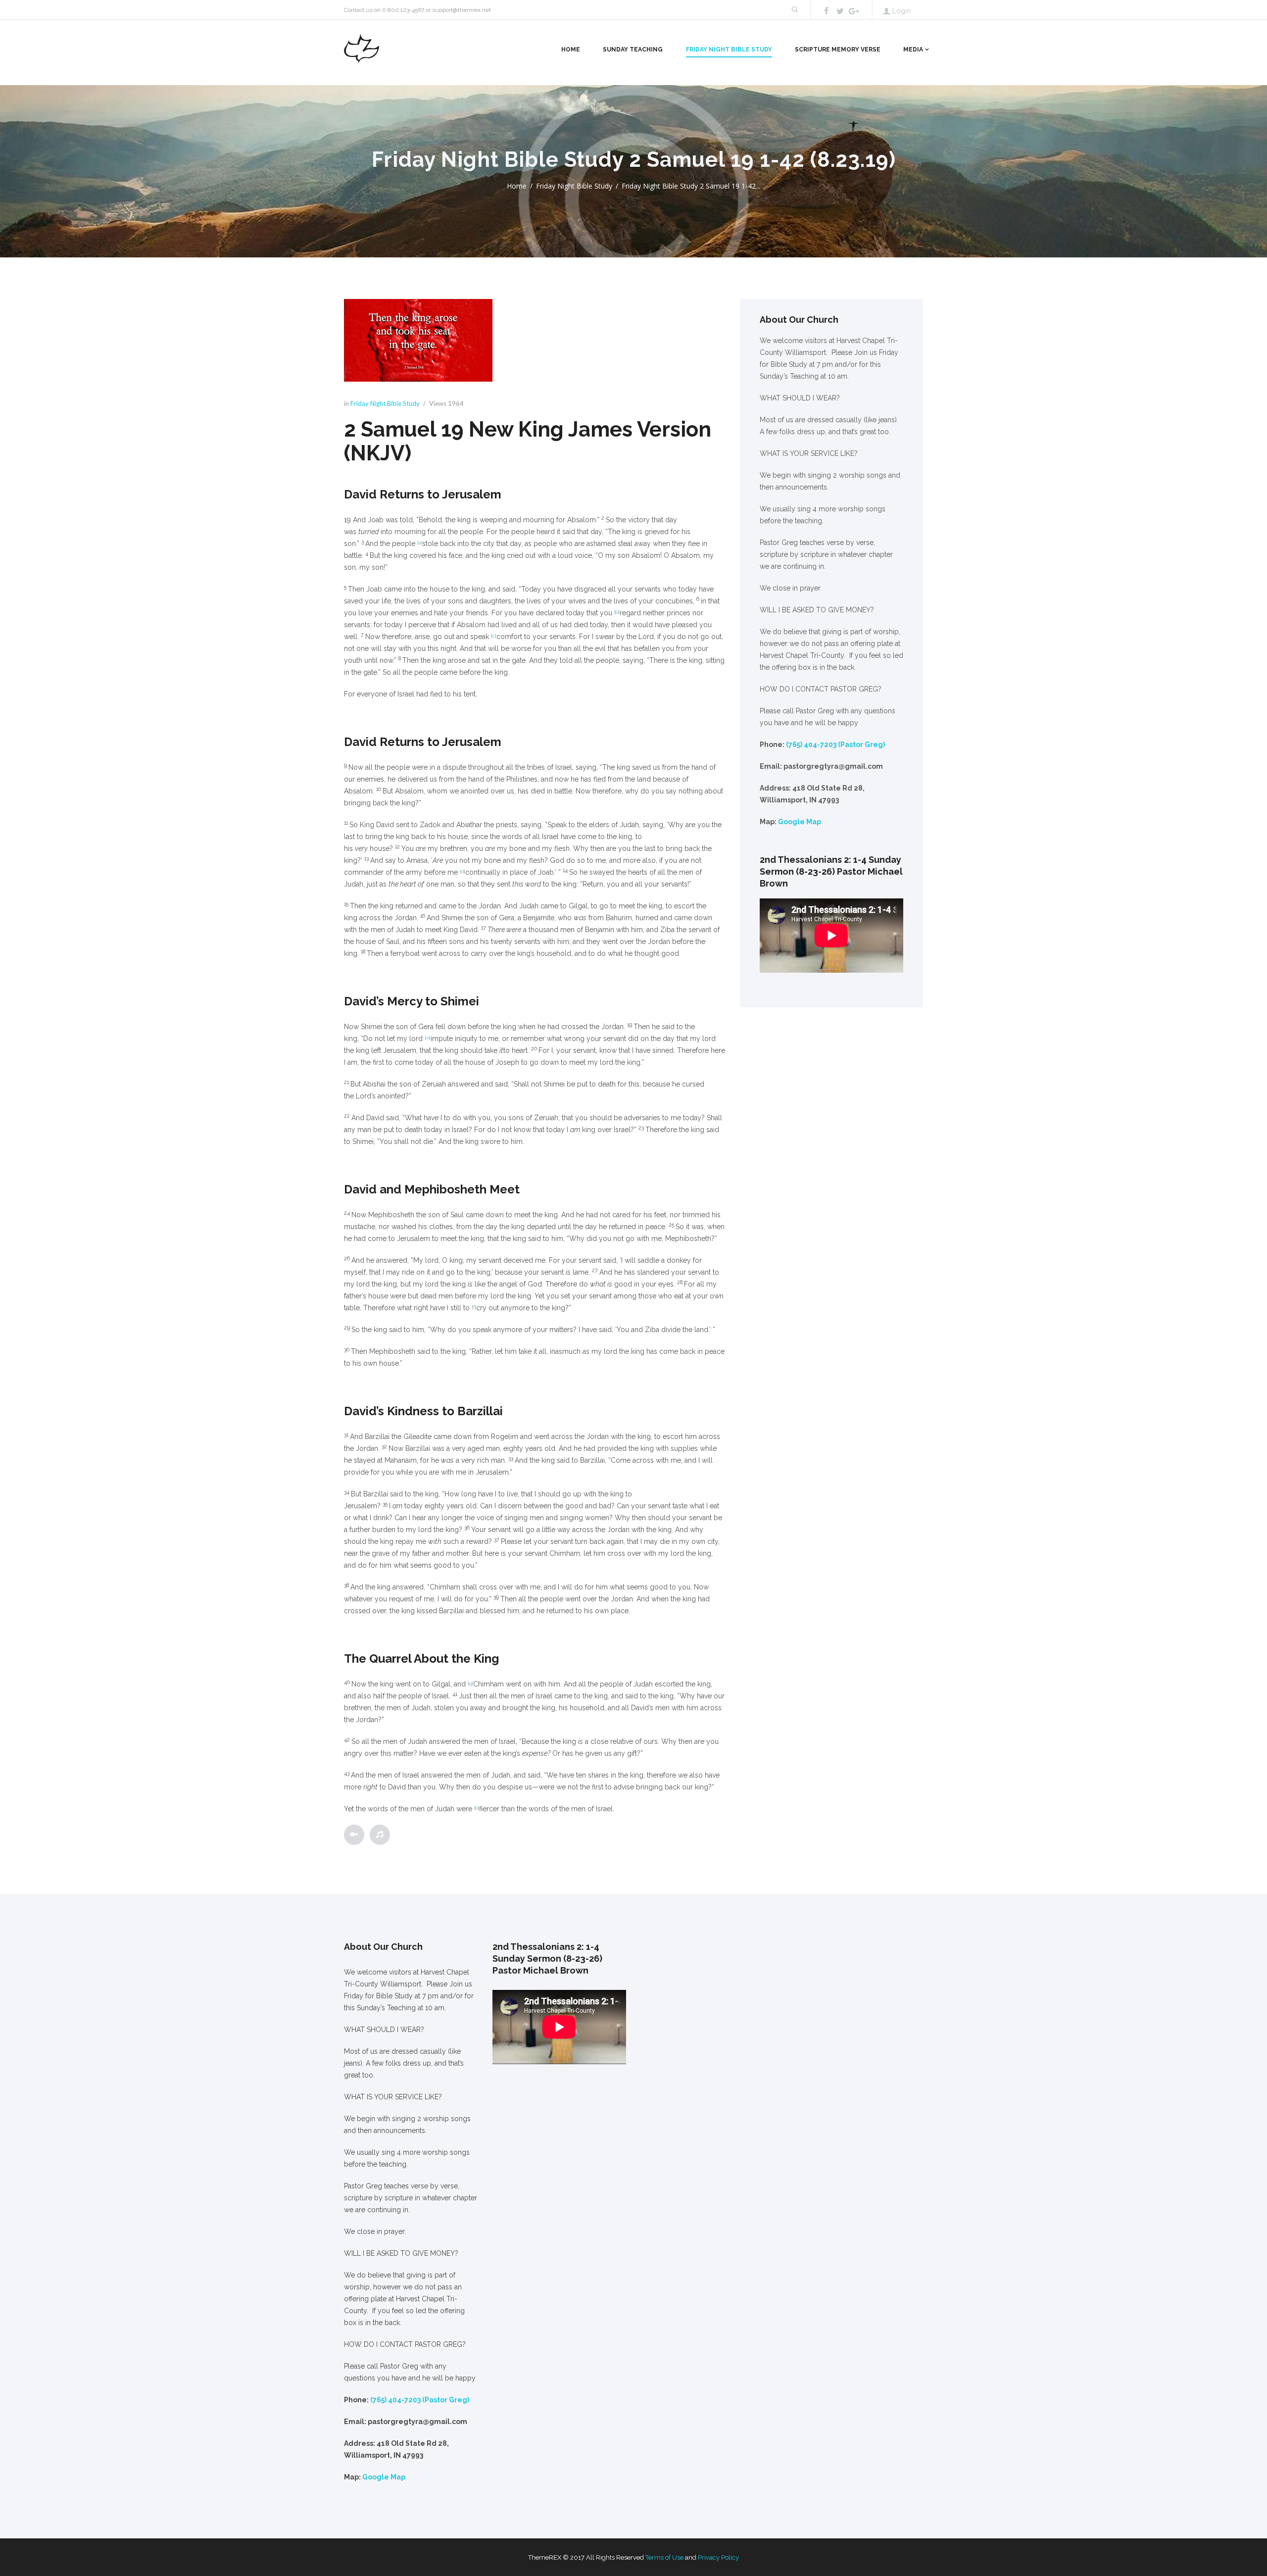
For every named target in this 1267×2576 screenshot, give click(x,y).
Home (571, 50)
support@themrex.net (462, 10)
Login (902, 11)
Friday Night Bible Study (729, 50)
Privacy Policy (718, 2557)
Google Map (800, 822)
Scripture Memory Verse (838, 50)
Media (913, 50)
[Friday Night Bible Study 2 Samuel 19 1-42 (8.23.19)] (418, 341)
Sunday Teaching (633, 50)
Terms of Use (664, 2557)
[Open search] (794, 10)
